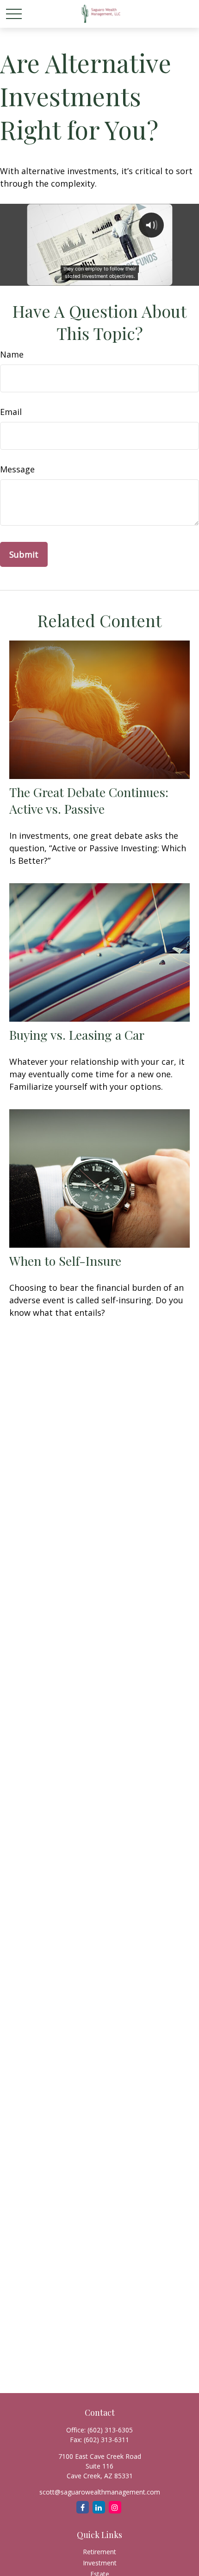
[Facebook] (83, 2507)
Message (17, 469)
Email (11, 412)
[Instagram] (115, 2507)
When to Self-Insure (65, 1261)
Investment (100, 2563)
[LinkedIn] (99, 2507)
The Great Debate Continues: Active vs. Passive (89, 800)
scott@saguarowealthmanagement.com (100, 2492)
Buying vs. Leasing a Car (77, 1035)
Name (12, 354)
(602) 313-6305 (110, 2430)
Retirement (99, 2552)
